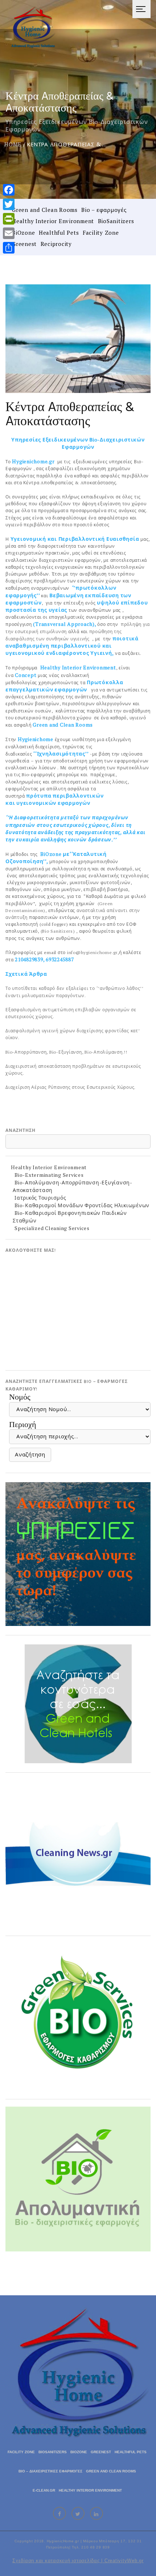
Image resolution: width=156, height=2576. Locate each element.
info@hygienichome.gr (92, 952)
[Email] (9, 233)
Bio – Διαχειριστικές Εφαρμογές (50, 2471)
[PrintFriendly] (9, 219)
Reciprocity (56, 244)
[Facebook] (9, 190)
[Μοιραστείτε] (9, 248)
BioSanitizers (116, 221)
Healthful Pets (59, 233)
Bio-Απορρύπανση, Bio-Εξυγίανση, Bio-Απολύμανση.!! (66, 1052)
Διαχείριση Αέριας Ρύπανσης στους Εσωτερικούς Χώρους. (71, 1087)
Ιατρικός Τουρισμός (40, 1198)
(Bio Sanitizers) (59, 931)
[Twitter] (9, 204)
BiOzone (23, 233)
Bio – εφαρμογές (104, 210)
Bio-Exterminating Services (49, 1175)
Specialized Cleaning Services (52, 1228)
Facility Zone (101, 233)
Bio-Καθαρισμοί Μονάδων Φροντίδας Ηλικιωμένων (82, 1205)
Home (13, 144)
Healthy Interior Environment (53, 221)
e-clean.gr (44, 2490)
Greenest (24, 244)
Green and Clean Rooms (45, 210)
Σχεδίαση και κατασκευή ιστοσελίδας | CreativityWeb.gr (78, 2561)
